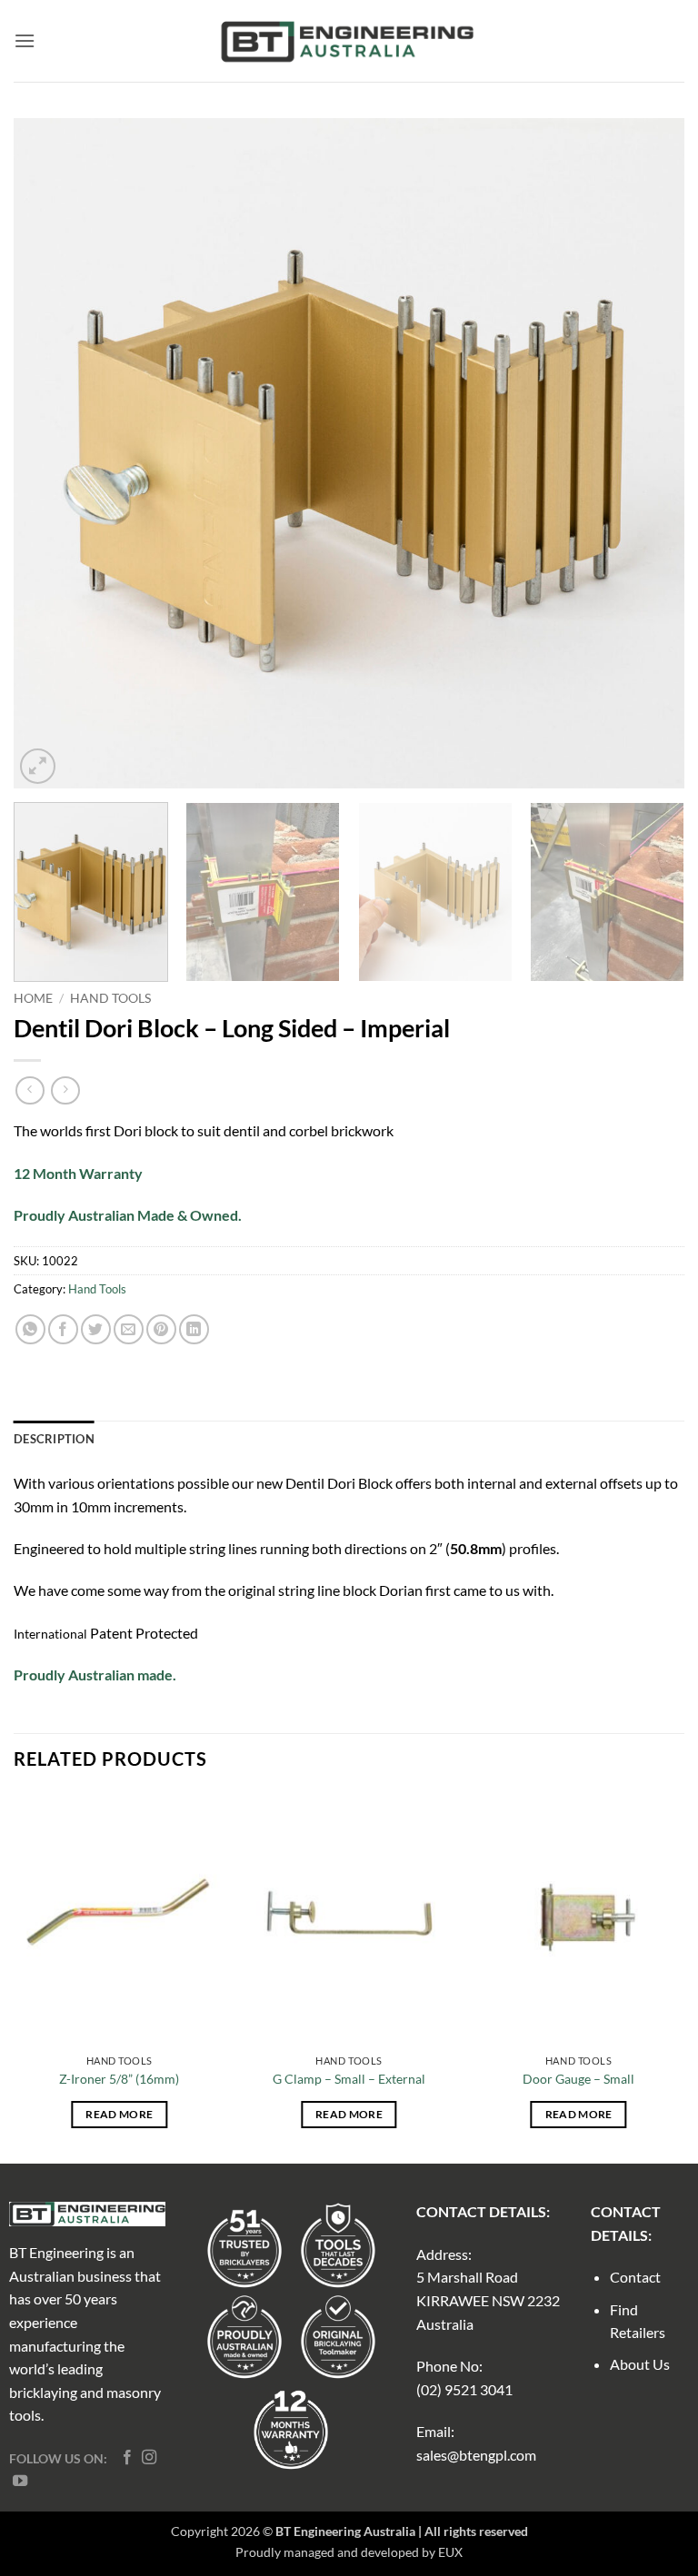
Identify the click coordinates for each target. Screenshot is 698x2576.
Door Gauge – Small (578, 2079)
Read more (119, 2114)
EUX (450, 2552)
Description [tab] (54, 1439)
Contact (635, 2277)
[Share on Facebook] (63, 1329)
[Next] (648, 453)
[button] (25, 40)
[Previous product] (65, 1090)
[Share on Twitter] (96, 1329)
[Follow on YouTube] (20, 2482)
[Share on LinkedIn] (194, 1329)
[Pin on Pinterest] (161, 1329)
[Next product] (30, 1090)
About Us (640, 2364)
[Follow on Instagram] (149, 2458)
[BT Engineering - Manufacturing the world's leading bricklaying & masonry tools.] (349, 41)
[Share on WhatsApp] (30, 1329)
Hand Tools (110, 998)
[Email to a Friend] (129, 1329)
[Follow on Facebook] (127, 2458)
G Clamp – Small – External (349, 2079)
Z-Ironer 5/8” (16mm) (119, 2079)
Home (33, 998)
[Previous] (50, 453)
